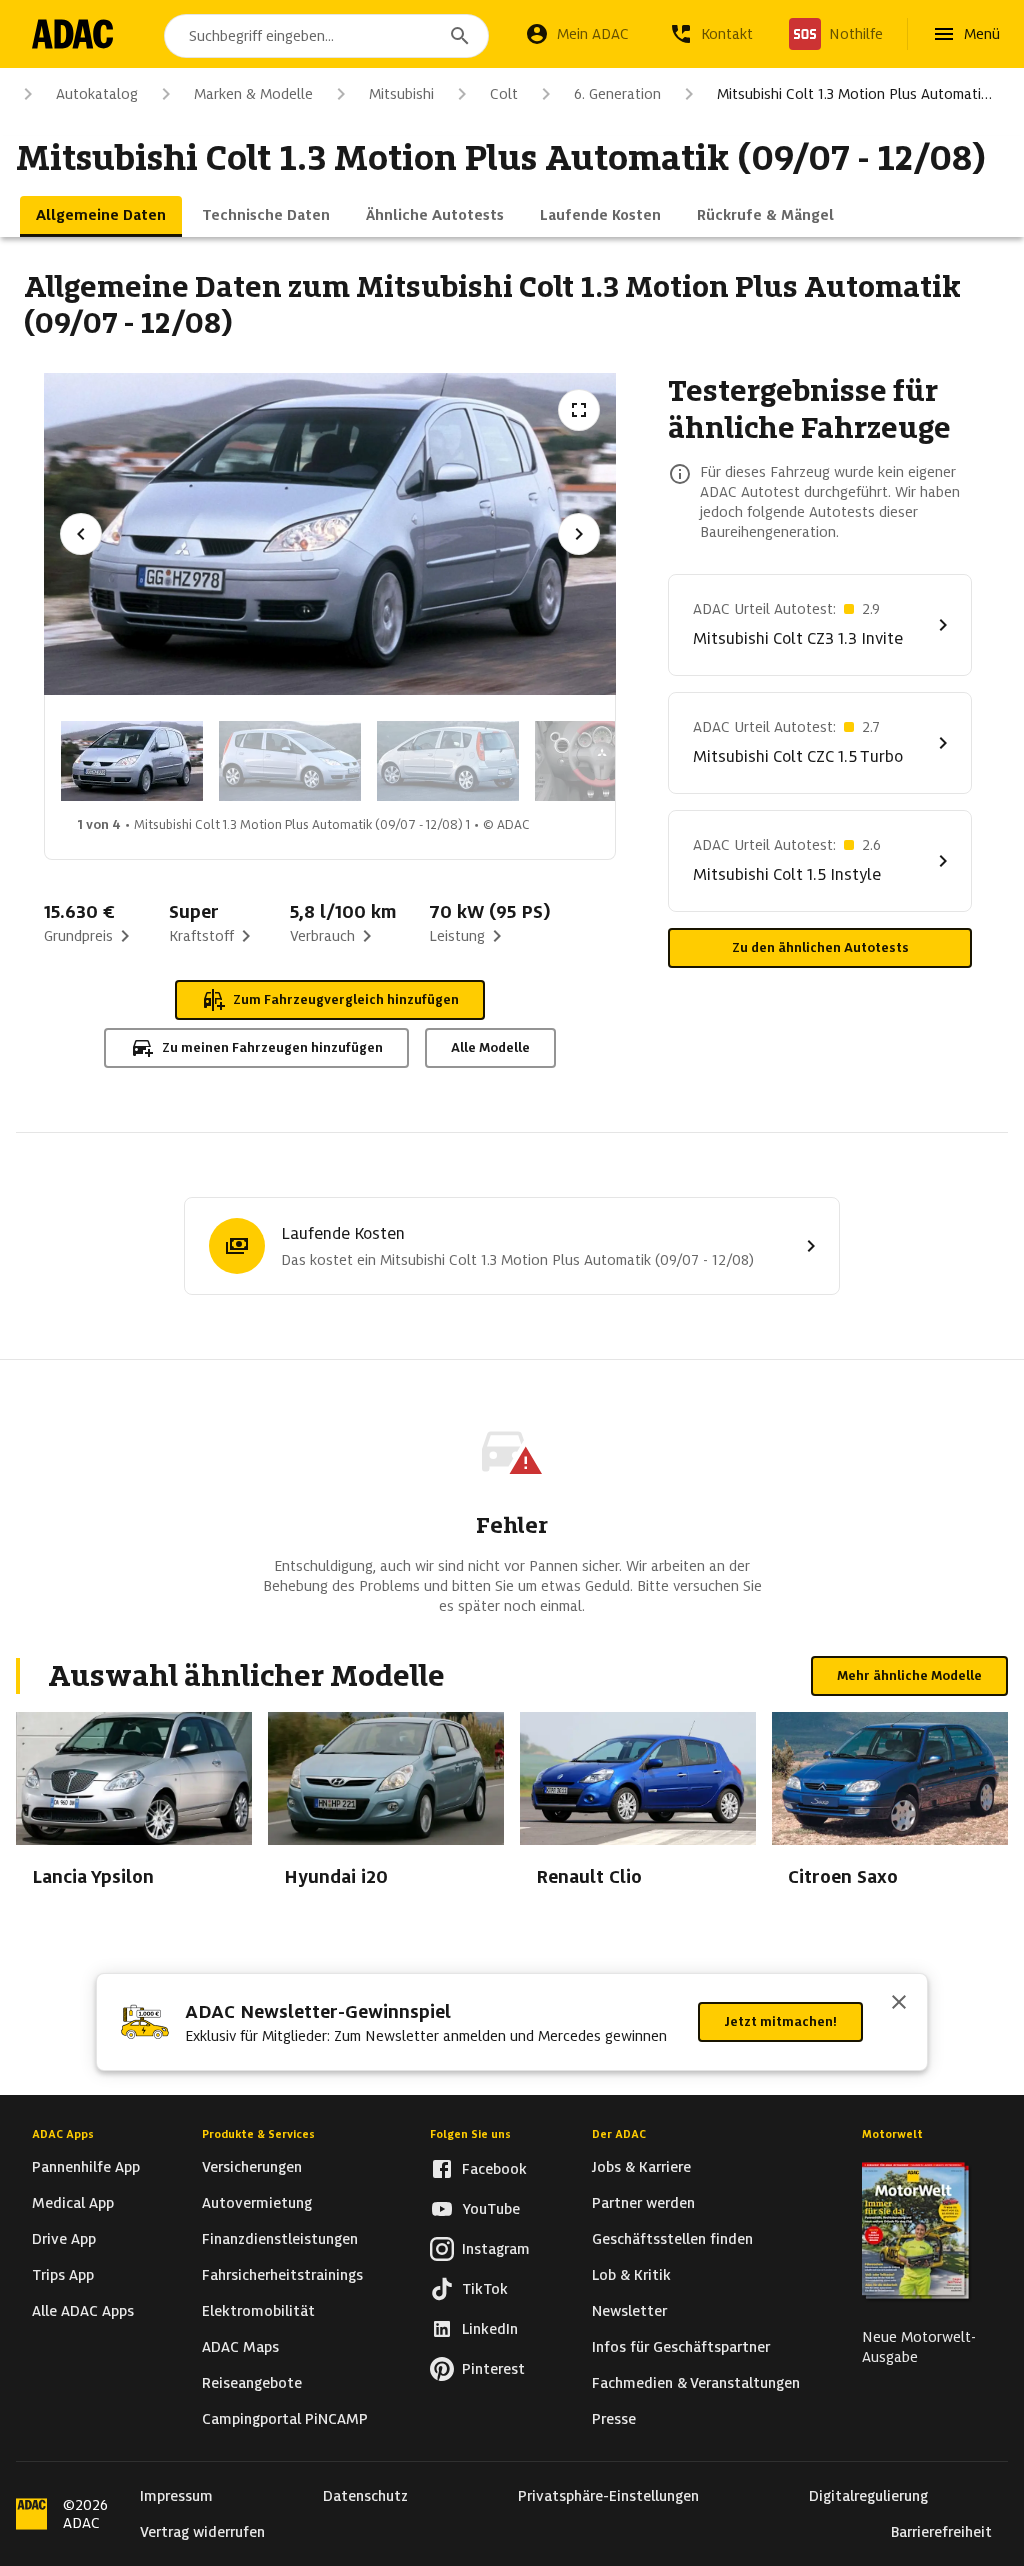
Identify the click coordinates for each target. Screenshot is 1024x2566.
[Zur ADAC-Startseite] (72, 34)
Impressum (176, 2496)
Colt (504, 94)
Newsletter (629, 2311)
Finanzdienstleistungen (280, 2239)
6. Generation (617, 94)
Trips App (63, 2275)
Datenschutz (365, 2496)
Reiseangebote (252, 2383)
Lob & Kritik (631, 2275)
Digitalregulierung (868, 2496)
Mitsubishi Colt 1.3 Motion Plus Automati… (854, 94)
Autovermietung (257, 2203)
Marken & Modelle (253, 94)
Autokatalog (97, 94)
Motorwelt (892, 2134)
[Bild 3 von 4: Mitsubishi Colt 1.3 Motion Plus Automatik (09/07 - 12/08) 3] (448, 761)
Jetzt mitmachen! (780, 2021)
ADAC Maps (240, 2347)
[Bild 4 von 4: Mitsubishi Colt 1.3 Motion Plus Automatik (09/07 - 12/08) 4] (606, 761)
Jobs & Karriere (641, 2167)
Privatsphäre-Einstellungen (608, 2496)
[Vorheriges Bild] (81, 534)
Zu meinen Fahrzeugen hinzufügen (272, 1047)
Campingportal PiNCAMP (285, 2419)
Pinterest (493, 2369)
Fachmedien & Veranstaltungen (696, 2383)
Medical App (73, 2203)
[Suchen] (460, 36)
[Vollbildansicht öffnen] (579, 410)
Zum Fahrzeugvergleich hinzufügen (346, 999)
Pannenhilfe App (86, 2167)
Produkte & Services (258, 2134)
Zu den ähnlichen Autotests (820, 947)
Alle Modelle (490, 1047)
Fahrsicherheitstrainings (282, 2275)
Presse (614, 2419)
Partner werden (643, 2203)
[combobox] (326, 36)
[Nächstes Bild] (579, 534)
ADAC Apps (63, 2134)
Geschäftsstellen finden (672, 2239)
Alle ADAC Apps (83, 2311)
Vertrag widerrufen (202, 2532)
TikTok (485, 2289)
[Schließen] (899, 2004)
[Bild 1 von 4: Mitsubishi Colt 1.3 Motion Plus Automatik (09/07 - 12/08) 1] (132, 761)
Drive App (64, 2239)
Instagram (496, 2249)
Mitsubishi (401, 94)
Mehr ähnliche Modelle (909, 1675)
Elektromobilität (258, 2311)
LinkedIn (490, 2329)
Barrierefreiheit (941, 2532)
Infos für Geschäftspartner (681, 2347)
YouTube (491, 2209)
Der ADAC (619, 2134)
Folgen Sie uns (470, 2134)
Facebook (494, 2169)
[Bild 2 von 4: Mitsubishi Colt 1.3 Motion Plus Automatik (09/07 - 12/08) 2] (290, 761)
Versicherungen (252, 2167)
